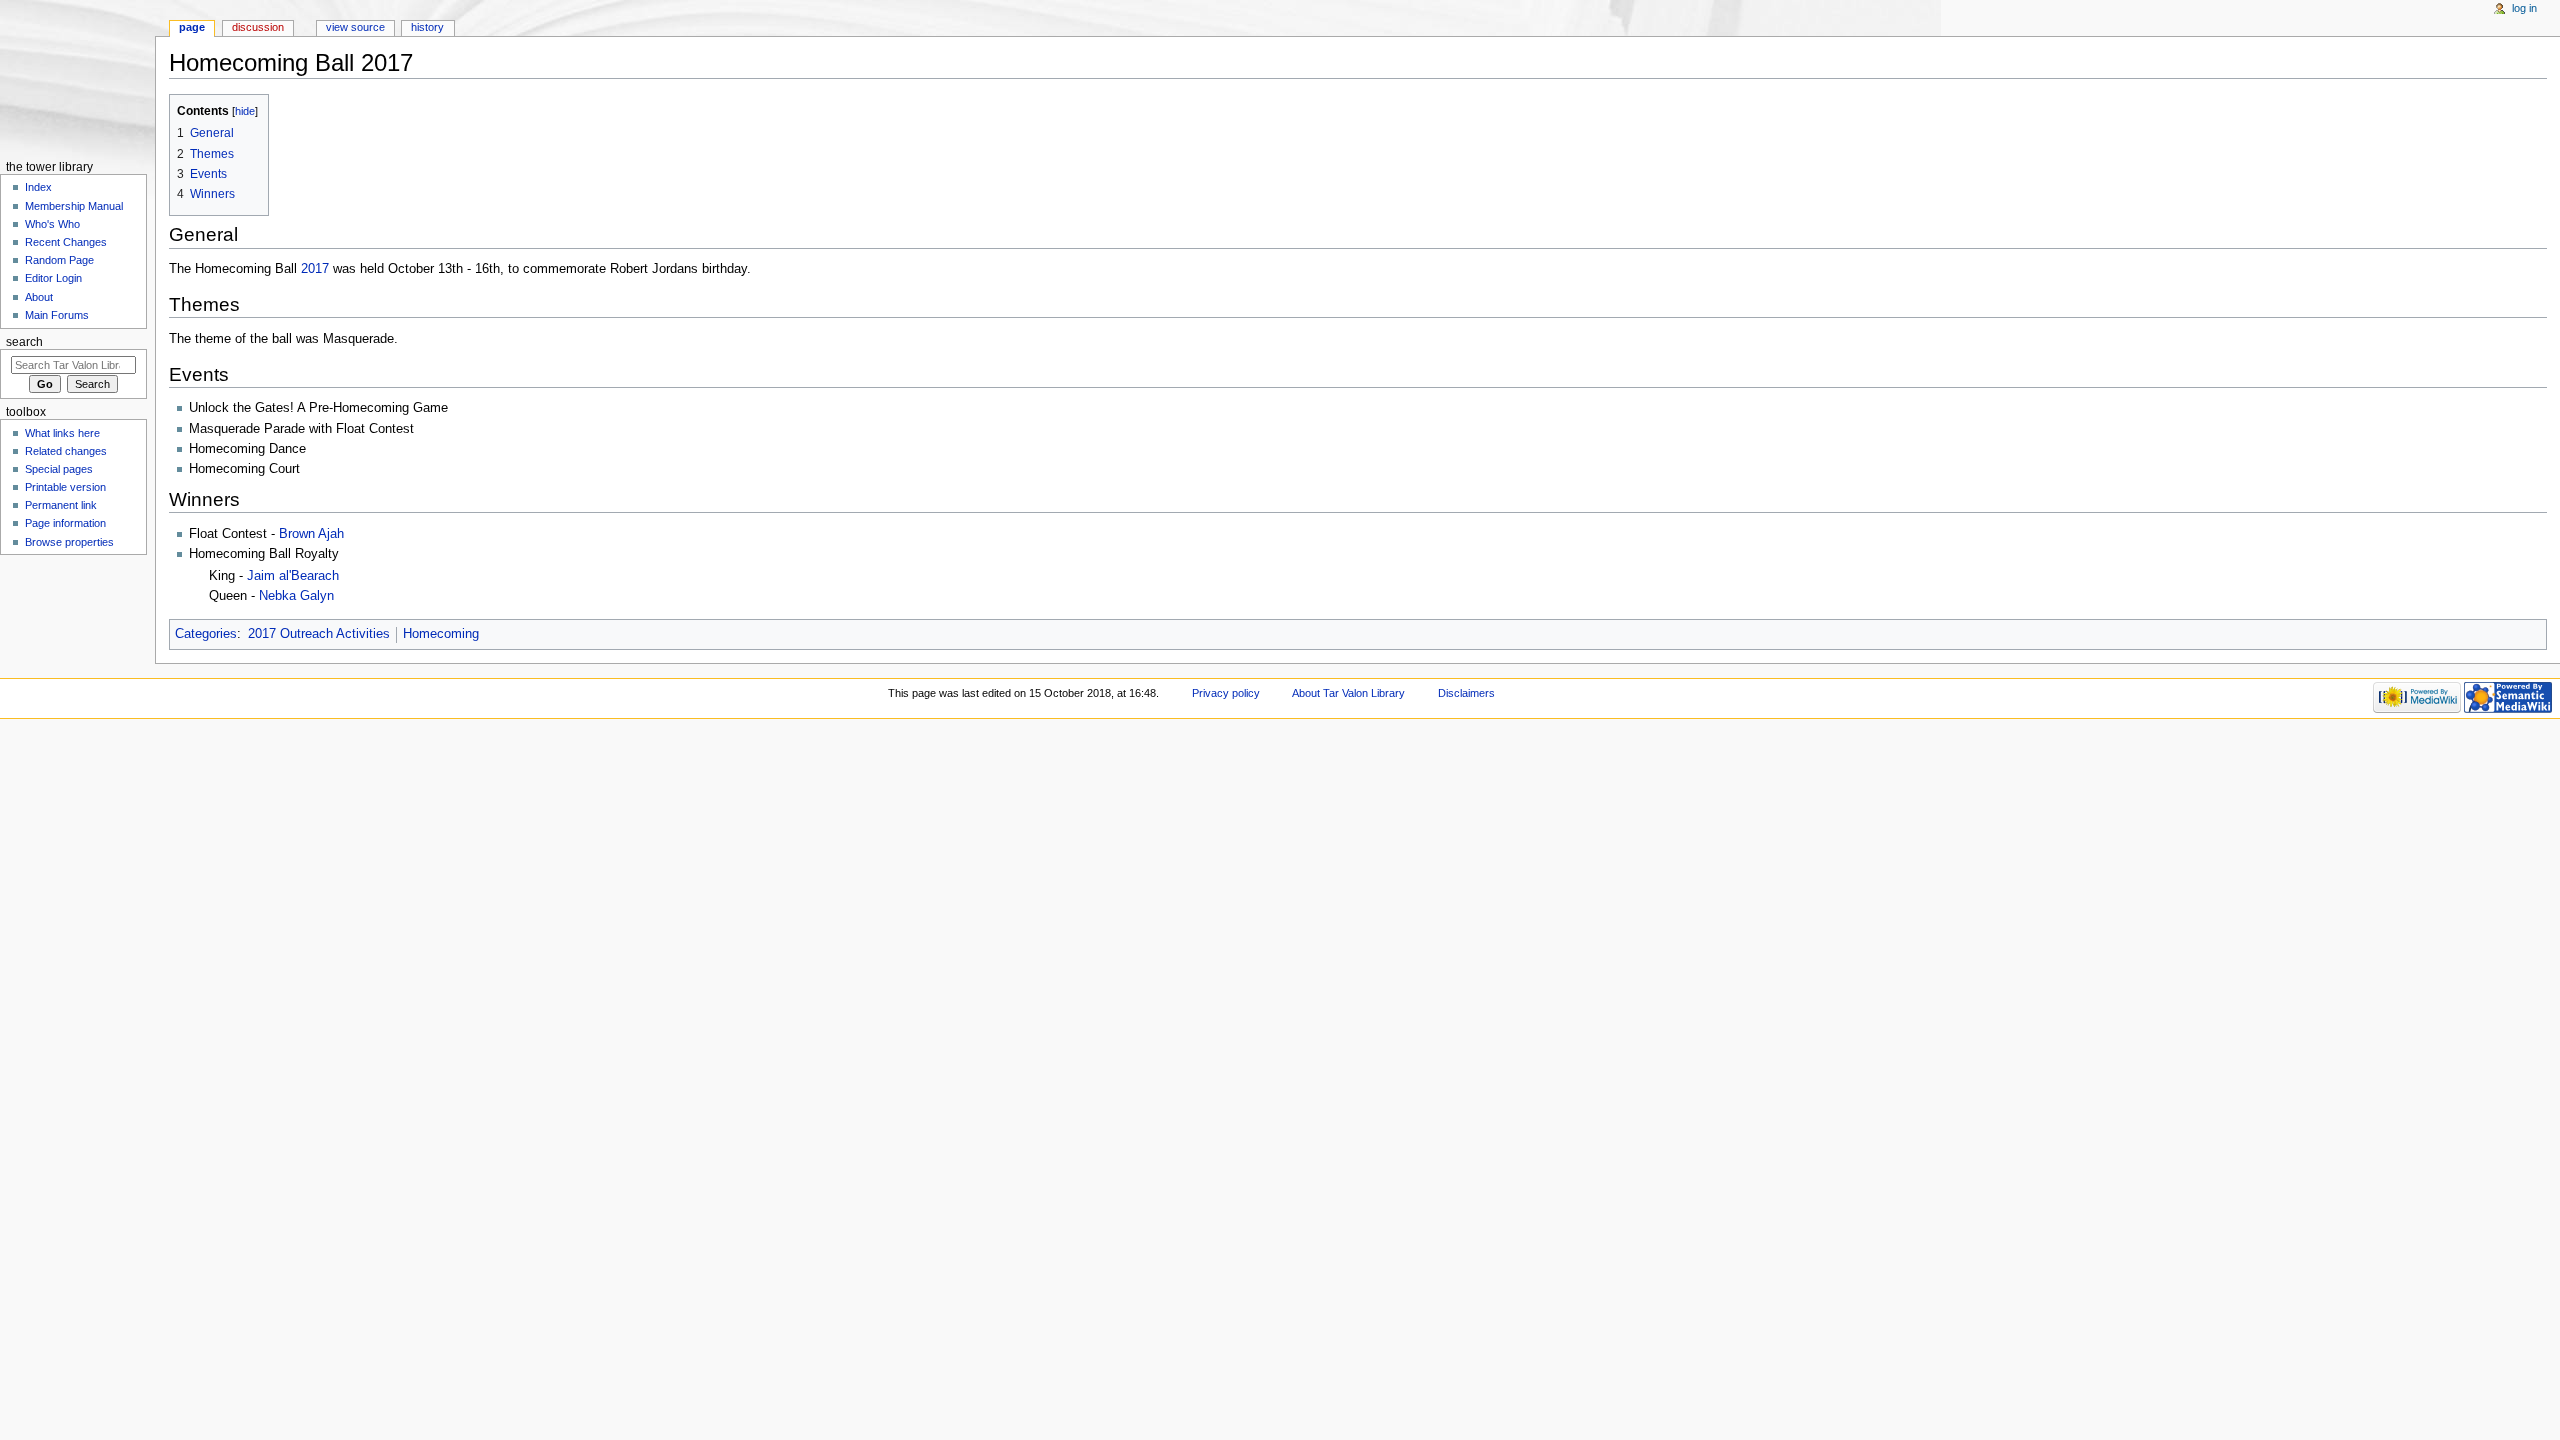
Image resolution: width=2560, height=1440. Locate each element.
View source (355, 27)
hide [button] (245, 111)
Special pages (59, 469)
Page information (65, 523)
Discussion (258, 27)
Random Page (59, 260)
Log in (2524, 8)
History (427, 27)
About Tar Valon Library (1348, 693)
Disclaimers (1466, 693)
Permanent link (61, 505)
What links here (62, 433)
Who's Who (52, 224)
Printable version (65, 487)
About (39, 297)
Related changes (66, 451)
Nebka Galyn (296, 596)
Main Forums (57, 315)
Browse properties (69, 542)
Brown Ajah (311, 534)
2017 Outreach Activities (319, 634)
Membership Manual (74, 206)
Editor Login (53, 278)
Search (24, 342)
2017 (315, 269)
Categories (206, 634)
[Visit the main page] (77, 77)
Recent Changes (66, 242)
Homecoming (441, 634)
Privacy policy (1226, 693)
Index (38, 187)
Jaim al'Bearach (293, 576)
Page (192, 27)
